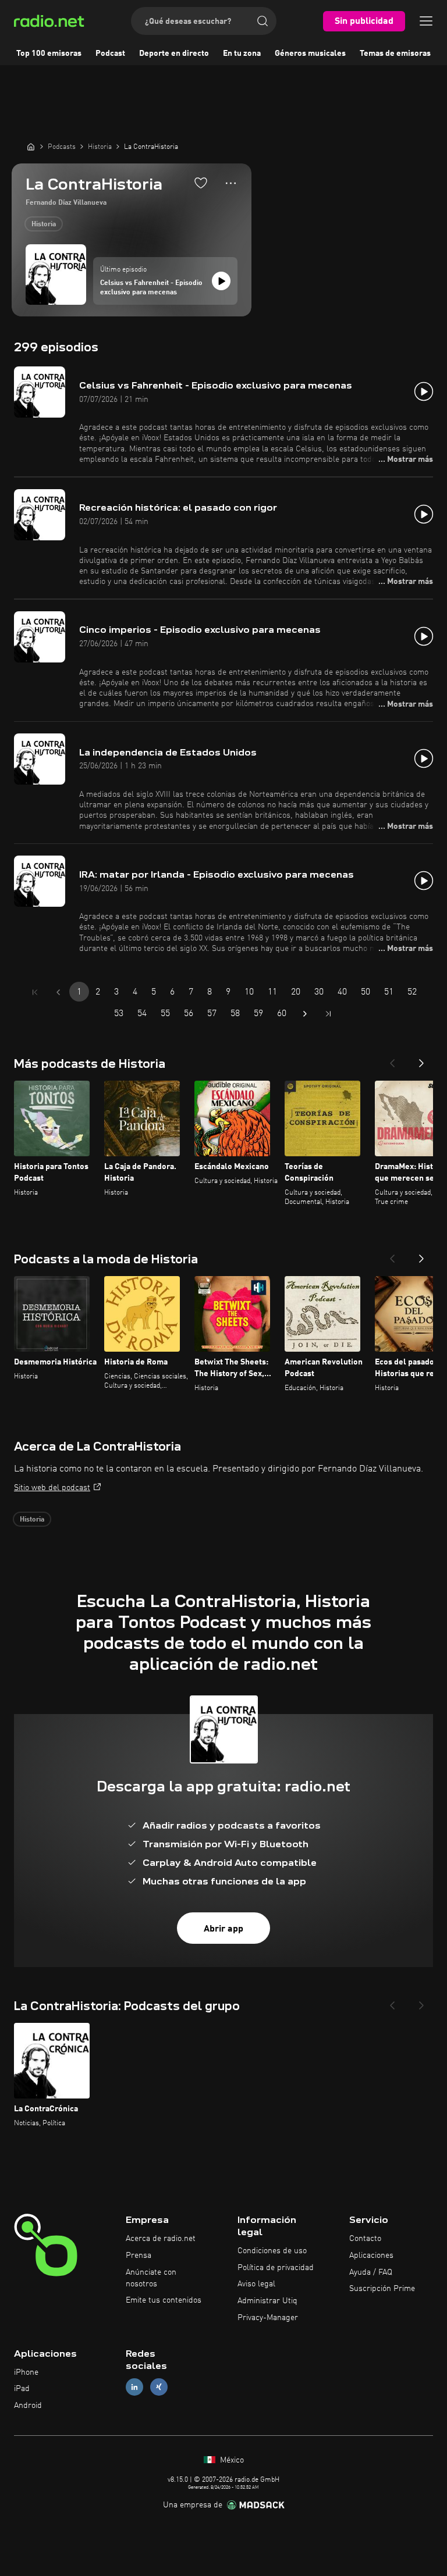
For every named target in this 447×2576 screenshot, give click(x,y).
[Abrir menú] (426, 21)
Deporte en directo (174, 54)
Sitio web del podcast (52, 1488)
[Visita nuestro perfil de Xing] (159, 2387)
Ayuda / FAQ (371, 2272)
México (231, 2460)
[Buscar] (262, 21)
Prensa (139, 2256)
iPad (22, 2389)
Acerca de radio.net (161, 2239)
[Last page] (328, 1014)
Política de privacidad (276, 2268)
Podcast (110, 54)
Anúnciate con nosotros (151, 2278)
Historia (44, 225)
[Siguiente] (421, 1060)
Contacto (365, 2239)
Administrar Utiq (267, 2301)
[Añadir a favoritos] (201, 183)
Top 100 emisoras (49, 54)
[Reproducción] (221, 281)
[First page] (35, 992)
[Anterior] (392, 1060)
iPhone (26, 2372)
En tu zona (242, 54)
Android (28, 2406)
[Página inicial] (31, 147)
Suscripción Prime (382, 2289)
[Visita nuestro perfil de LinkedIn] (134, 2387)
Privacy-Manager (268, 2318)
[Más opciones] (231, 183)
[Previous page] (58, 992)
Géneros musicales (310, 54)
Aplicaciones (371, 2256)
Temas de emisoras (395, 54)
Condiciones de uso (272, 2251)
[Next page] (305, 1014)
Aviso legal (256, 2284)
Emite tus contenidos (164, 2300)
